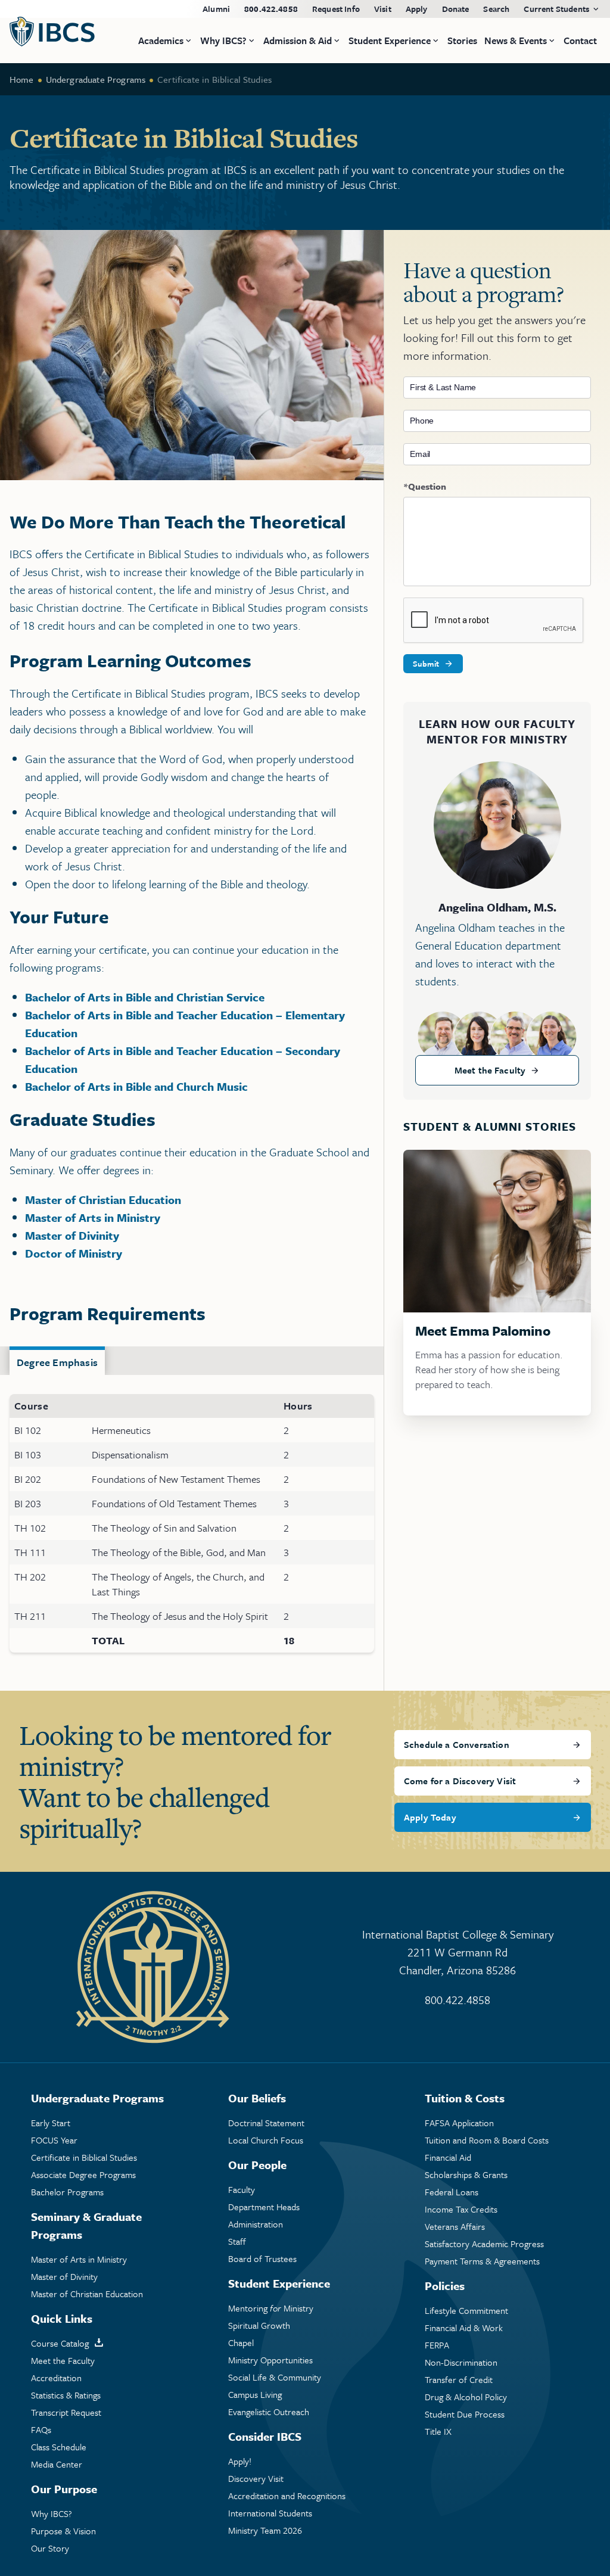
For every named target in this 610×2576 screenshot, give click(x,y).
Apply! (240, 2461)
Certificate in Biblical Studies (84, 2157)
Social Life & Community (275, 2377)
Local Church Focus (266, 2140)
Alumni (216, 9)
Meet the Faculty (490, 1070)
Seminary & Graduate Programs (86, 2225)
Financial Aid (448, 2157)
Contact (580, 41)
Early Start (51, 2123)
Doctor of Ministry (74, 1253)
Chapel (241, 2343)
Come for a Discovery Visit (460, 1781)
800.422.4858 (271, 9)
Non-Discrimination (461, 2362)
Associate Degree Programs (83, 2175)
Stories (462, 41)
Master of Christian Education (103, 1200)
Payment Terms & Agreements (482, 2261)
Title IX (438, 2432)
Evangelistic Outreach (269, 2412)
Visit (383, 9)
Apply (417, 9)
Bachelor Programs (67, 2192)
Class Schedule (59, 2447)
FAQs (41, 2430)
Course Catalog (60, 2343)
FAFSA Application (459, 2123)
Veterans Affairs (455, 2227)
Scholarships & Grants (466, 2175)
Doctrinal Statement (266, 2123)
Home (22, 79)
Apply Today (430, 1817)
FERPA (437, 2345)
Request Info (336, 9)
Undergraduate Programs (96, 79)
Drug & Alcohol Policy (466, 2397)
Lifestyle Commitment (466, 2311)
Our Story (50, 2548)
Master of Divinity (72, 1235)
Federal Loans (452, 2192)
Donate (456, 9)
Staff (237, 2241)
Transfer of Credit (459, 2380)
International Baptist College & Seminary (458, 1952)
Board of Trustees (262, 2259)
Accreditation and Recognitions (287, 2496)
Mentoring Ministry (271, 2308)
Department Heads (264, 2207)
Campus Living (255, 2395)
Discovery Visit (256, 2479)
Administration (256, 2224)
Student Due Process (465, 2414)
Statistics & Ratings (66, 2395)
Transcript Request (66, 2412)
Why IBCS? (52, 2514)
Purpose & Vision (63, 2531)
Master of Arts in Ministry (93, 1217)
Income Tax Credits (461, 2209)
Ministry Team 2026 (265, 2530)
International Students (270, 2513)
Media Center (57, 2464)
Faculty (242, 2190)
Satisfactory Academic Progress (484, 2244)
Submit (426, 664)
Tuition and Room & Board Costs (487, 2140)
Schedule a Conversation (457, 1744)
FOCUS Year (54, 2140)
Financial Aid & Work (464, 2328)
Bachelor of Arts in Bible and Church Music (136, 1086)
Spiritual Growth (259, 2325)
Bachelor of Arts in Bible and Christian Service (145, 997)
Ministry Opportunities (270, 2360)
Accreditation (56, 2378)
